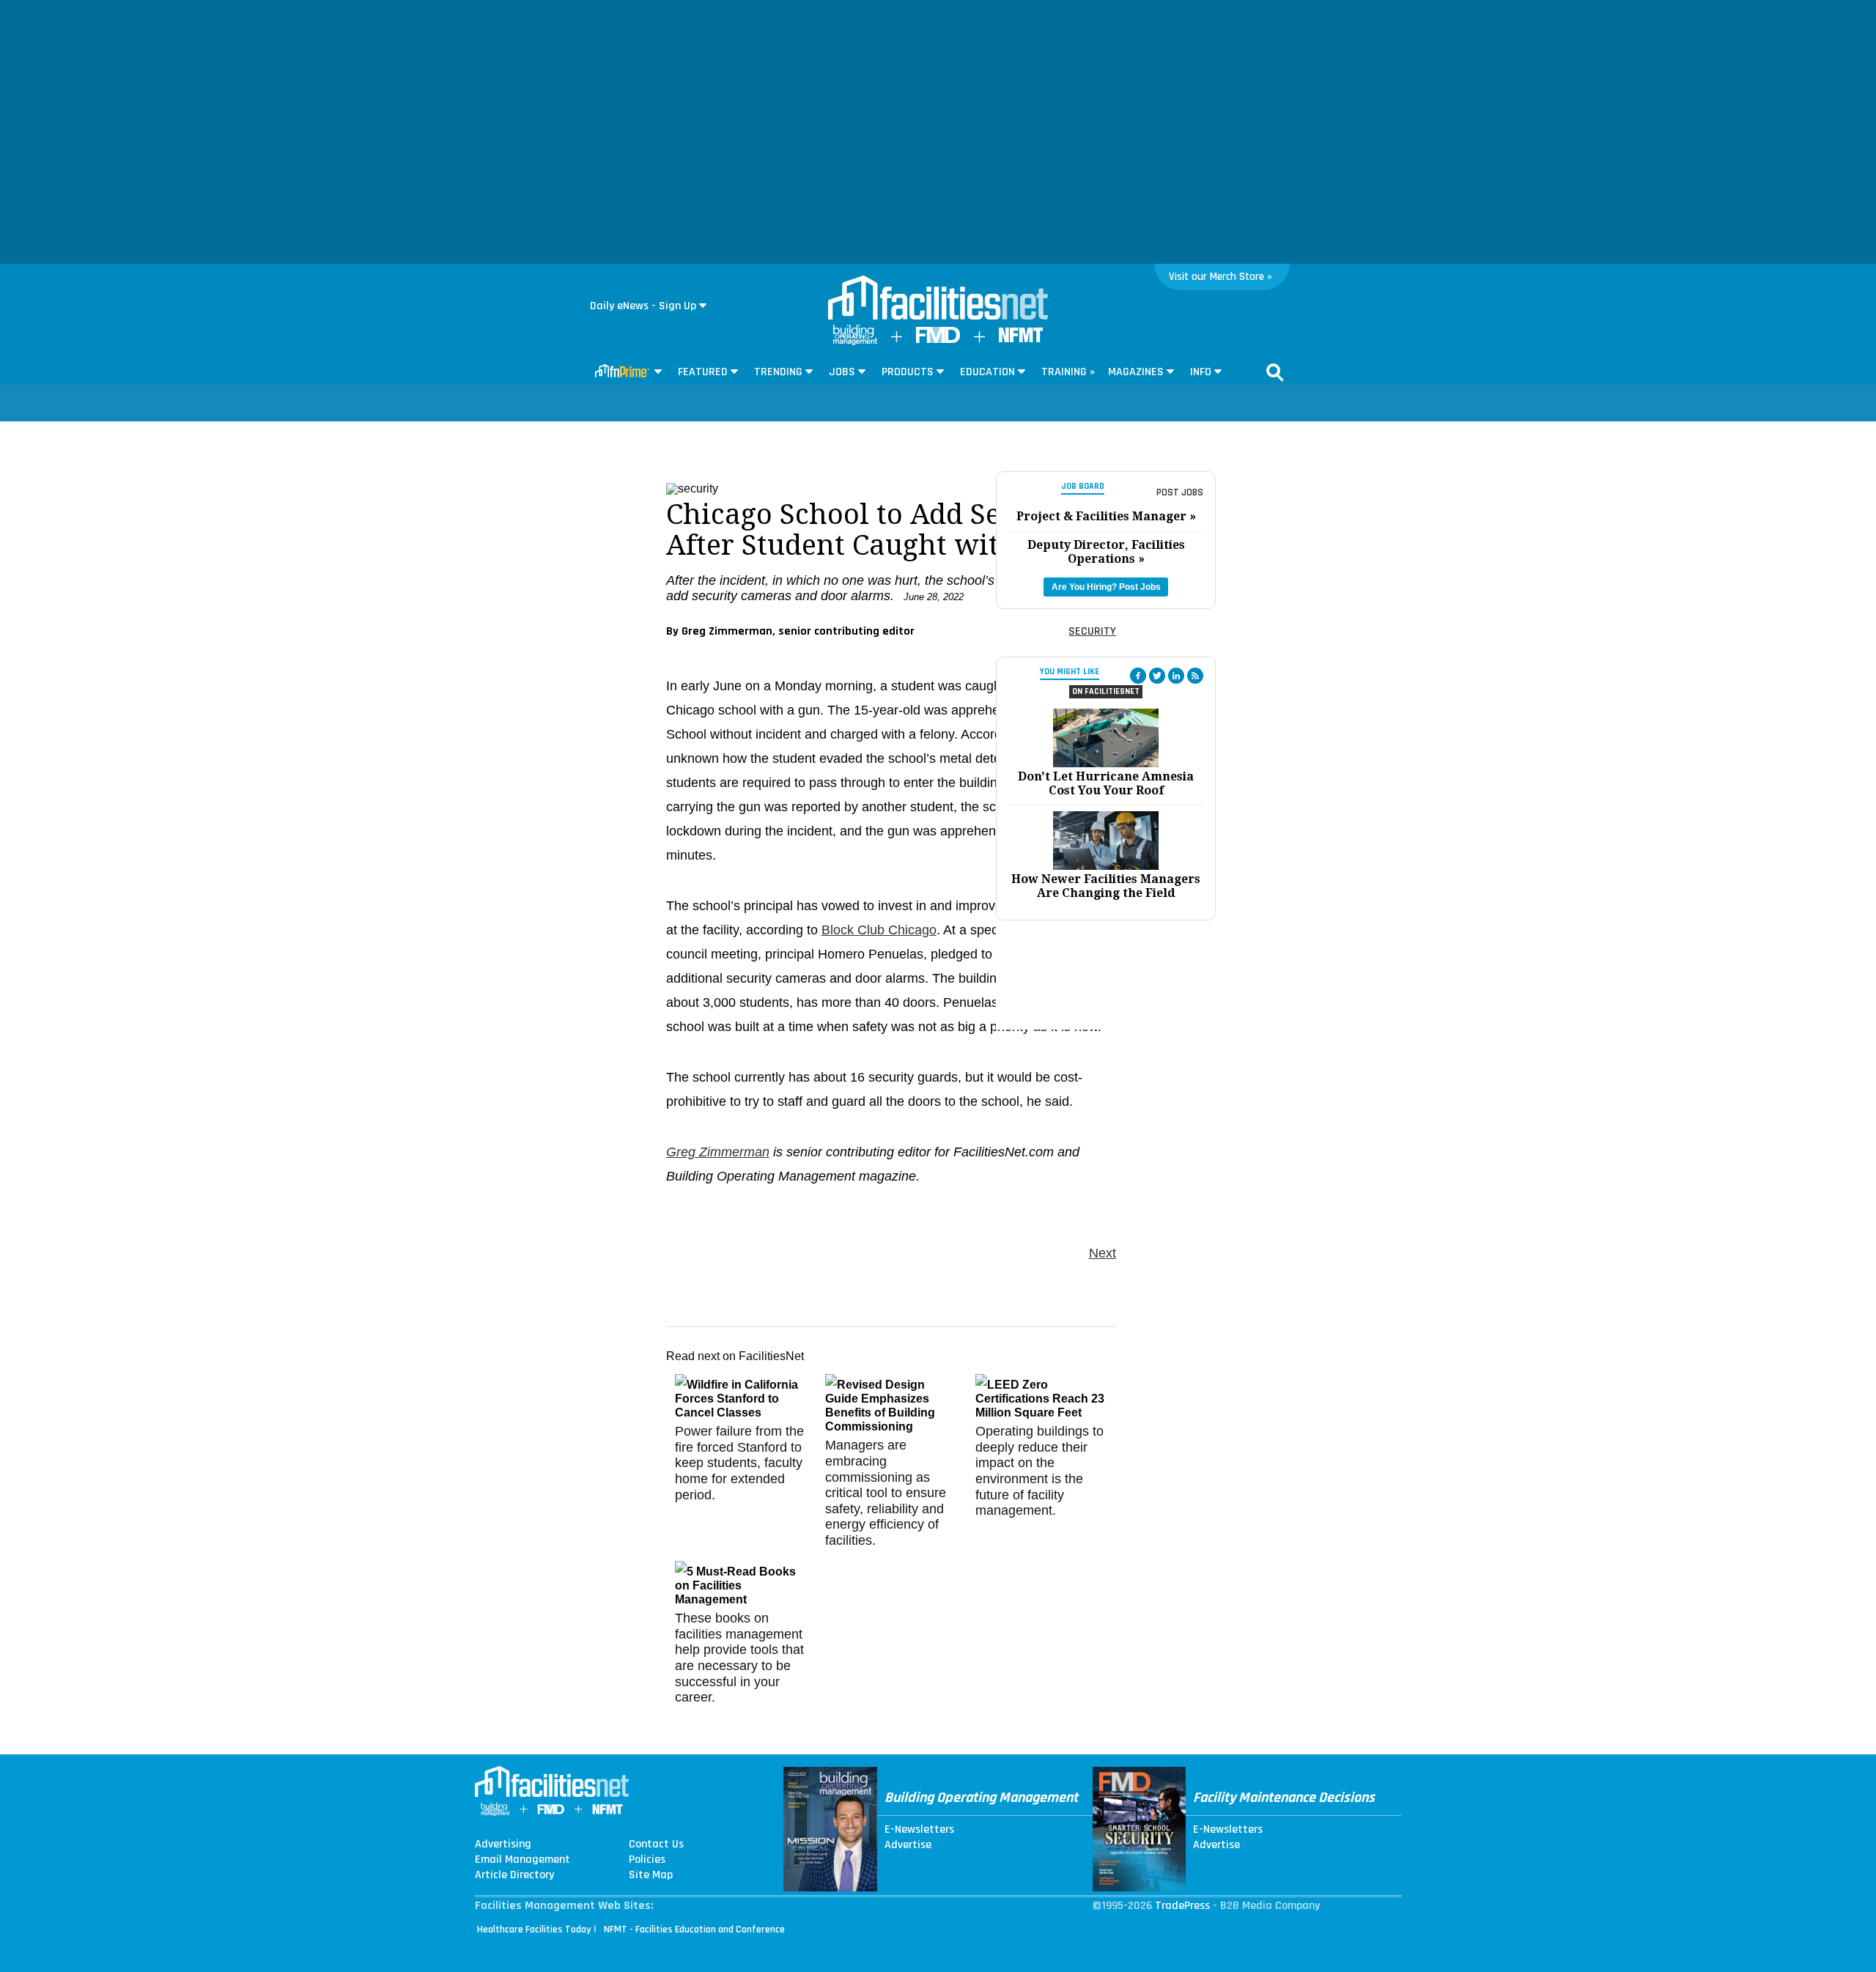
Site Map (651, 1875)
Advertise (908, 1845)
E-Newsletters (919, 1830)
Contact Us (656, 1844)
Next (1103, 1253)
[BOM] (855, 342)
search (1275, 372)
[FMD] (938, 340)
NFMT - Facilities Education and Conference (694, 1929)
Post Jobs (1180, 492)
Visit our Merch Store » (1220, 277)
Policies (647, 1860)
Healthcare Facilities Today (534, 1929)
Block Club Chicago (879, 930)
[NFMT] (1021, 339)
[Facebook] (1138, 676)
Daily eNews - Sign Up (643, 306)
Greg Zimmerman (718, 1152)
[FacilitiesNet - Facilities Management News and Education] (938, 299)
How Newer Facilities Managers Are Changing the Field (1106, 886)
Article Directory (514, 1875)
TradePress (1182, 1906)
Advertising (503, 1844)
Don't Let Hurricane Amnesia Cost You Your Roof (1106, 783)
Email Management (522, 1860)
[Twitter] (1157, 676)
